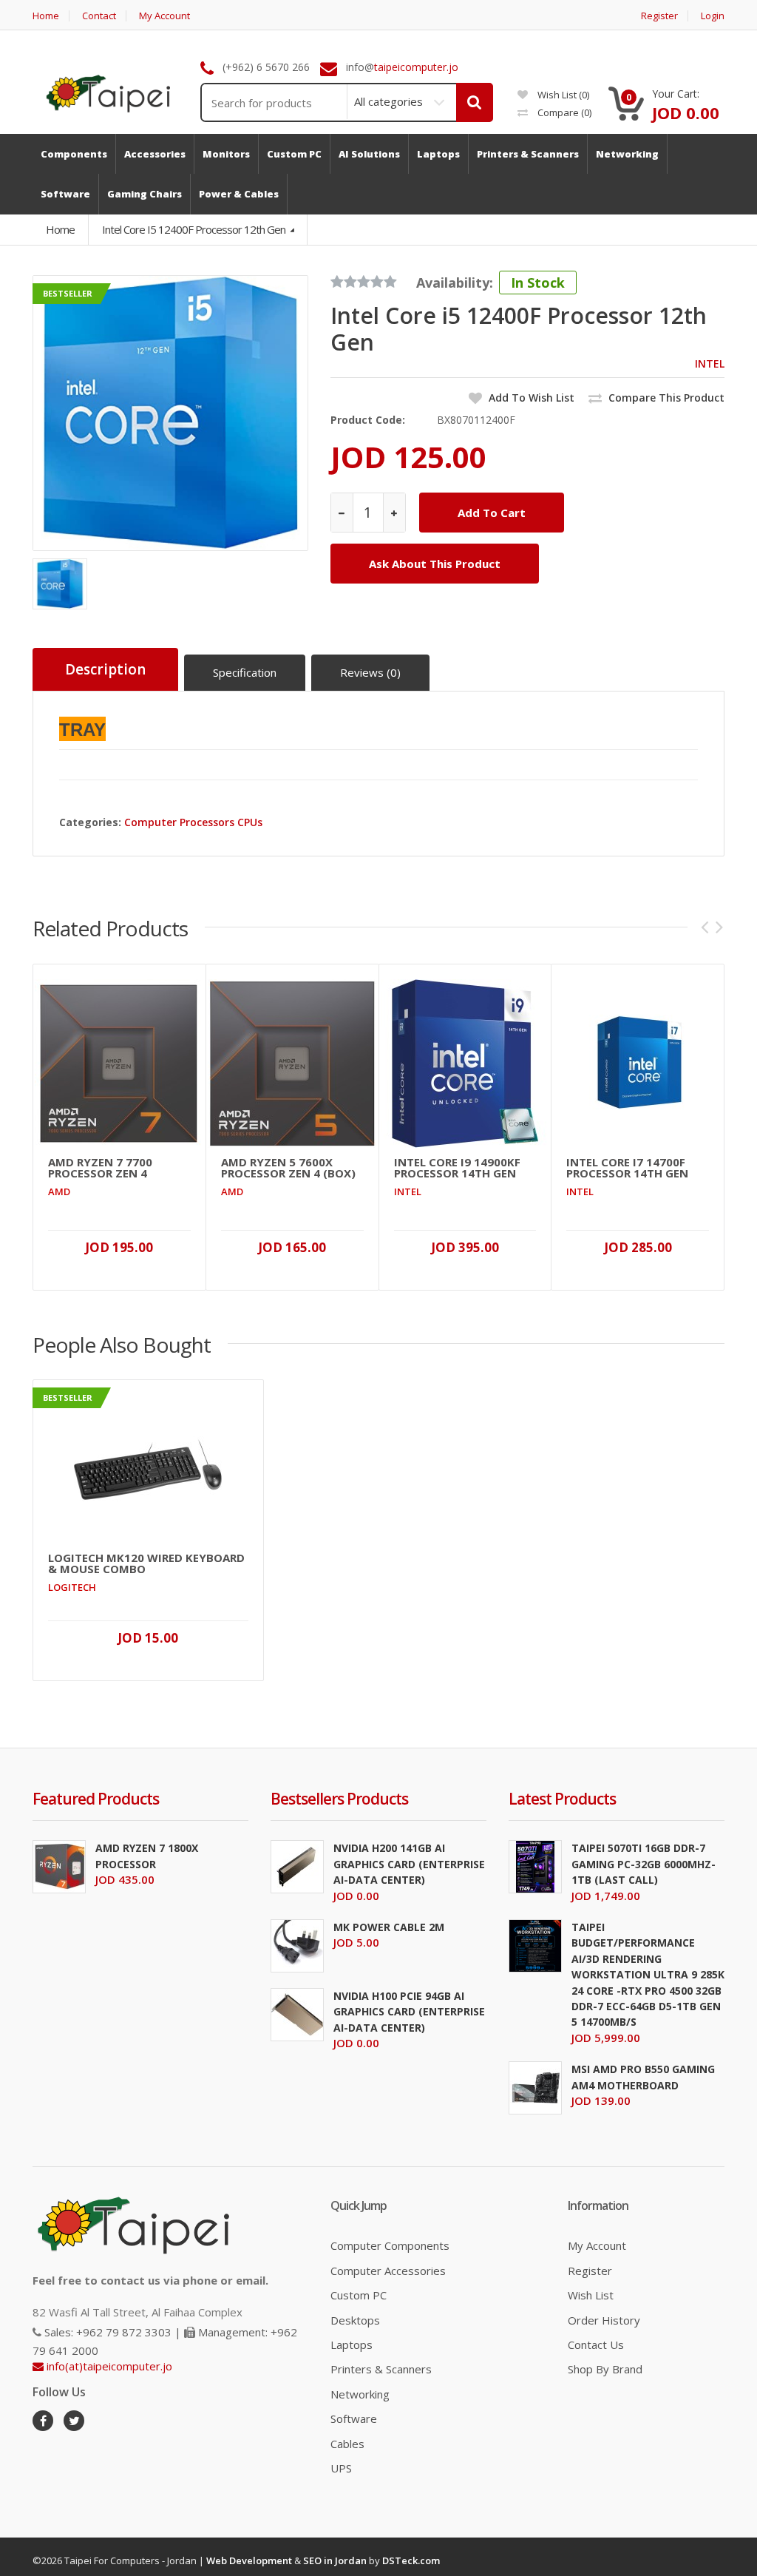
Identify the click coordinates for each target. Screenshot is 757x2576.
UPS (341, 2468)
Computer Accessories (388, 2271)
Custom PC (359, 2295)
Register (659, 16)
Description (105, 669)
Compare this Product (665, 398)
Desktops (355, 2320)
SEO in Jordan (335, 2560)
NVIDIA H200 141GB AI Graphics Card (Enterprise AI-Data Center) (409, 1864)
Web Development (249, 2560)
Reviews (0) (370, 672)
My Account (164, 16)
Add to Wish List (530, 398)
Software (354, 2418)
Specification (245, 672)
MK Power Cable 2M (389, 1927)
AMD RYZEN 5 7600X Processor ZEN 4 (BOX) (288, 1168)
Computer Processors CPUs (193, 822)
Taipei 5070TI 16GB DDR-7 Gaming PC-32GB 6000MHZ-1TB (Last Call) (644, 1864)
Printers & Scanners (381, 2369)
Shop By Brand (605, 2369)
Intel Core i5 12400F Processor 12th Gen (195, 229)
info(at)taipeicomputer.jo (108, 2366)
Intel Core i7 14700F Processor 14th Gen (627, 1168)
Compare (563, 112)
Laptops (352, 2345)
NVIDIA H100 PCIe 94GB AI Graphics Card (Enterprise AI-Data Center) (409, 2012)
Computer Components (390, 2245)
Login (713, 16)
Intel (710, 364)
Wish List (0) (562, 95)
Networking (360, 2394)
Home (46, 16)
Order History (604, 2320)
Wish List (591, 2295)
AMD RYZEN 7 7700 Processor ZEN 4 (100, 1168)
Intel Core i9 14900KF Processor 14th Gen (457, 1168)
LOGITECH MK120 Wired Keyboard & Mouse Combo (146, 1563)
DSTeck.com (411, 2560)
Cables (347, 2444)
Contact (99, 16)
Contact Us (596, 2345)
